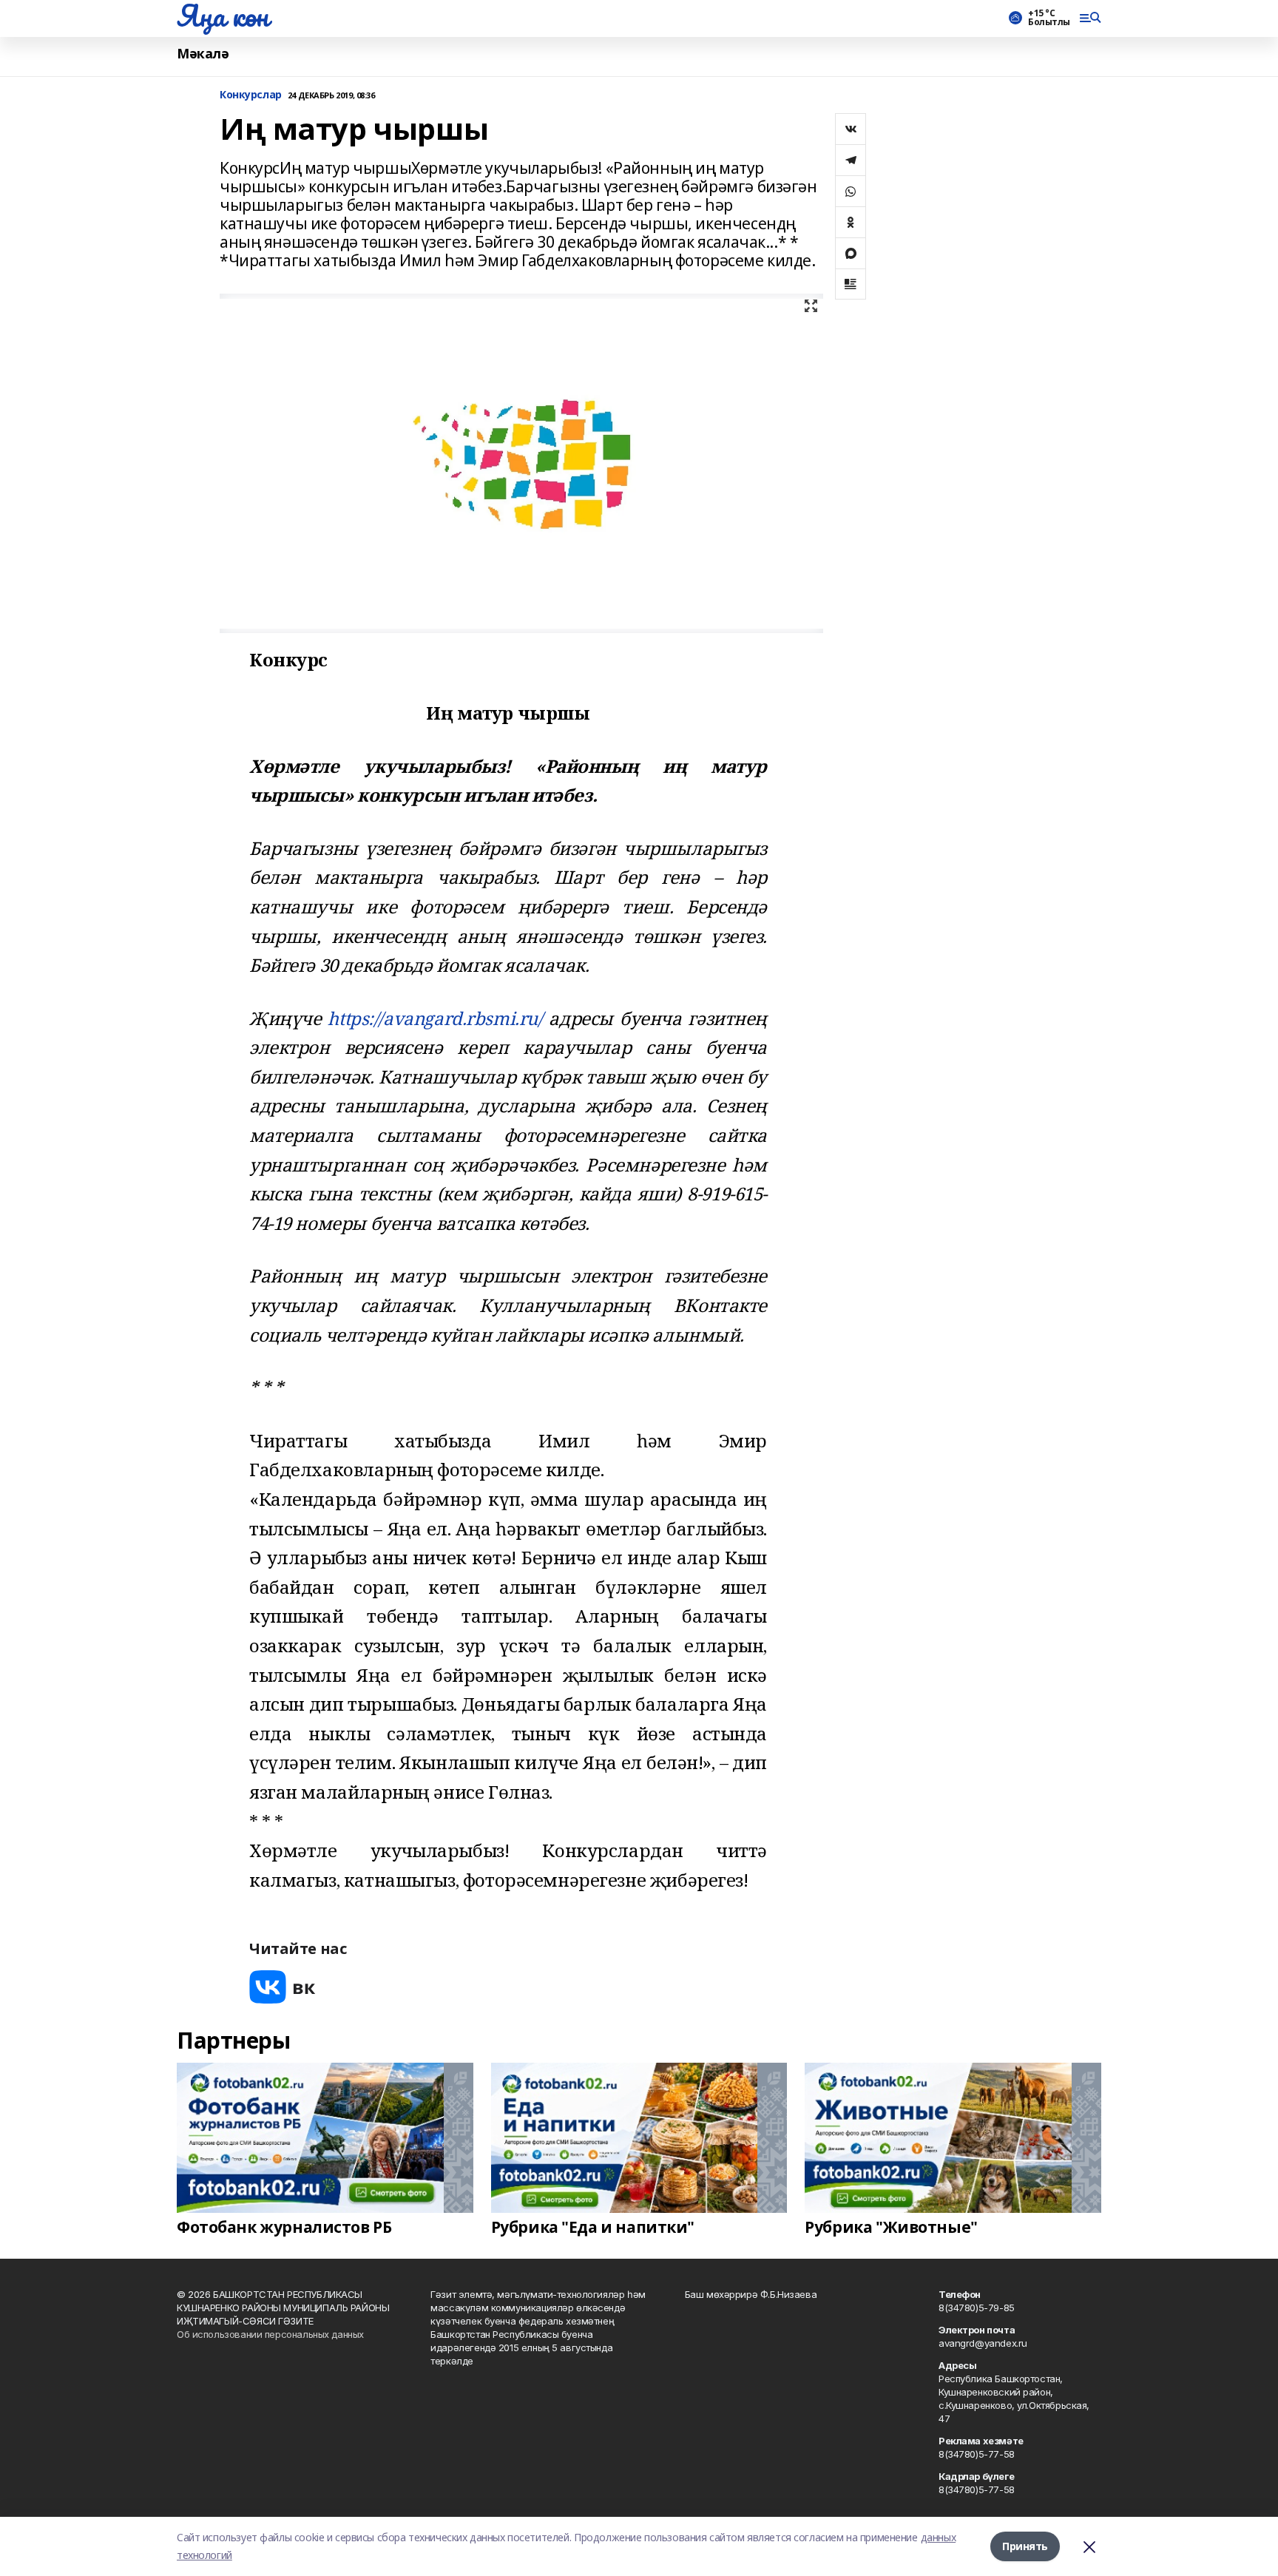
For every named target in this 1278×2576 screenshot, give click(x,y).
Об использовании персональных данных (270, 2334)
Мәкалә (203, 54)
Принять (1025, 2546)
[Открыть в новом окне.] (283, 1987)
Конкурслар (251, 95)
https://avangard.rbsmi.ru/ (435, 1018)
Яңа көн (223, 16)
